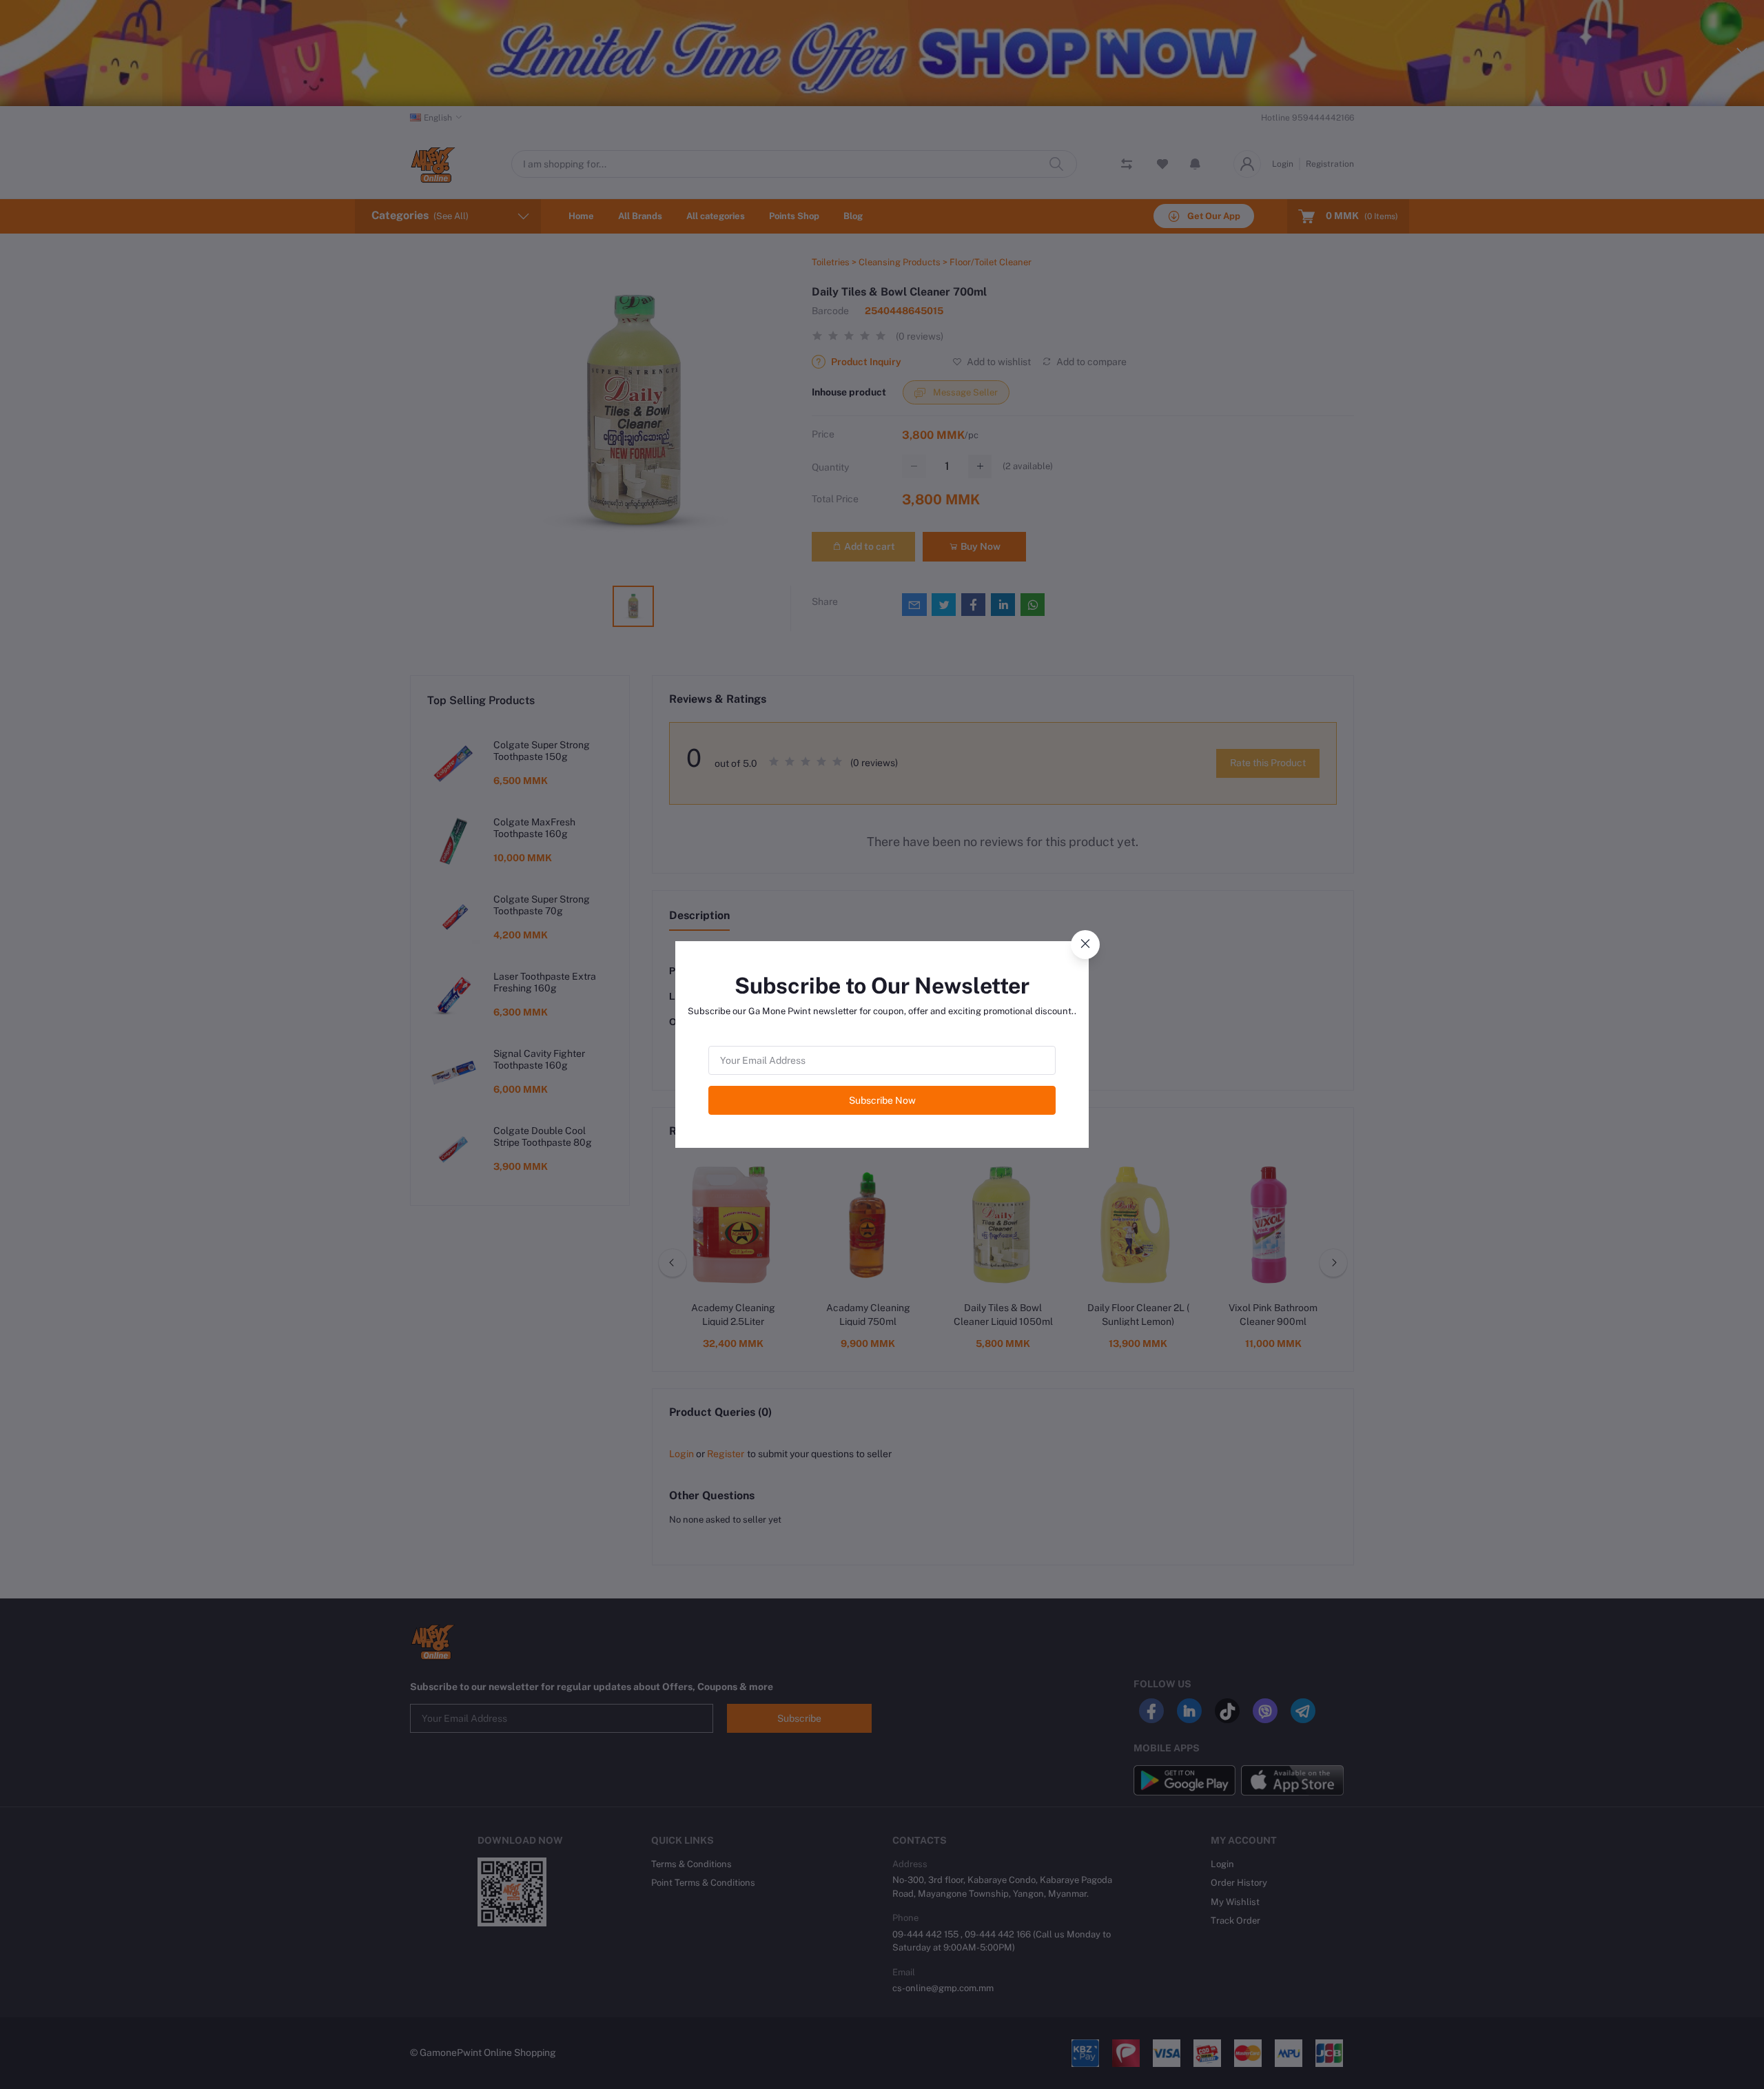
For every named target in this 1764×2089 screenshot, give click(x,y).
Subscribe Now (882, 1100)
